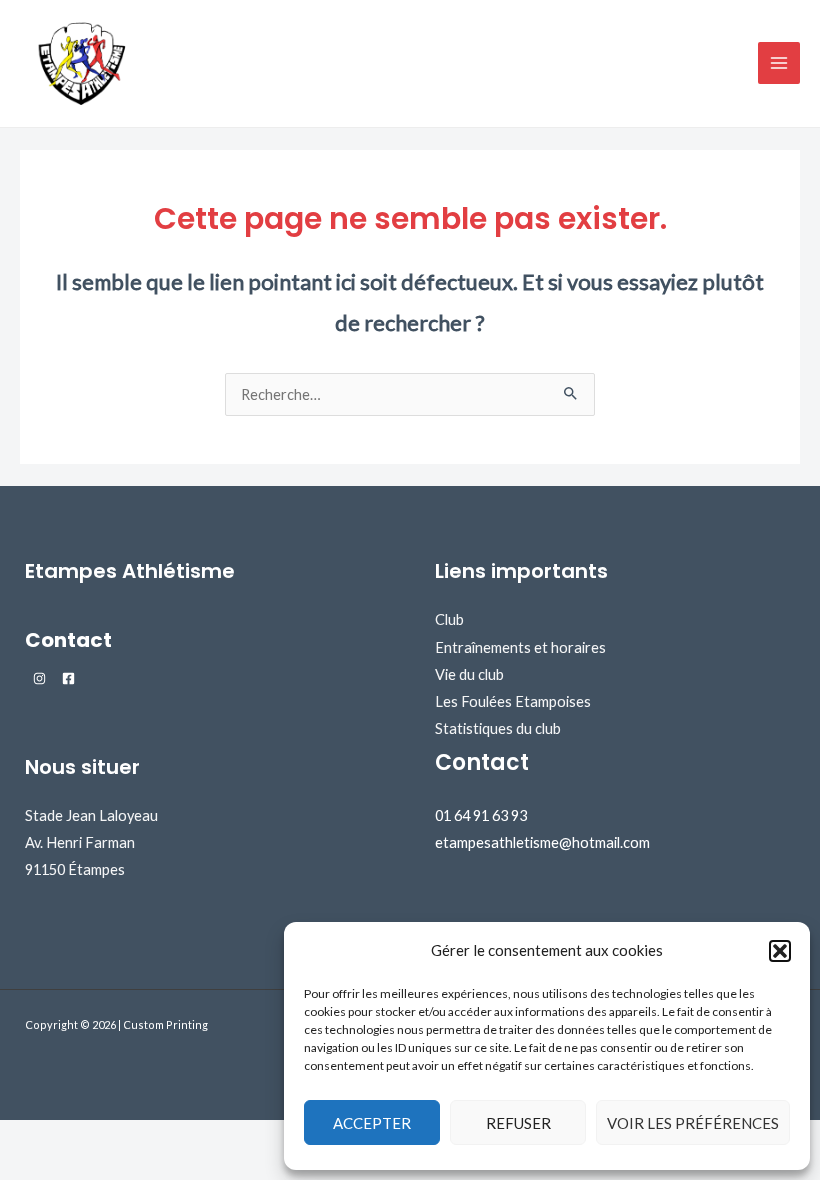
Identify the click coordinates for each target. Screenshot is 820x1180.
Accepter (372, 1123)
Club (449, 619)
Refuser (518, 1123)
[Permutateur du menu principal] (779, 63)
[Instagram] (39, 678)
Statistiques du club (498, 728)
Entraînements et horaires (520, 647)
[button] (780, 951)
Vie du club (469, 674)
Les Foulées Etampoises (513, 701)
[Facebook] (68, 678)
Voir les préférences (693, 1123)
